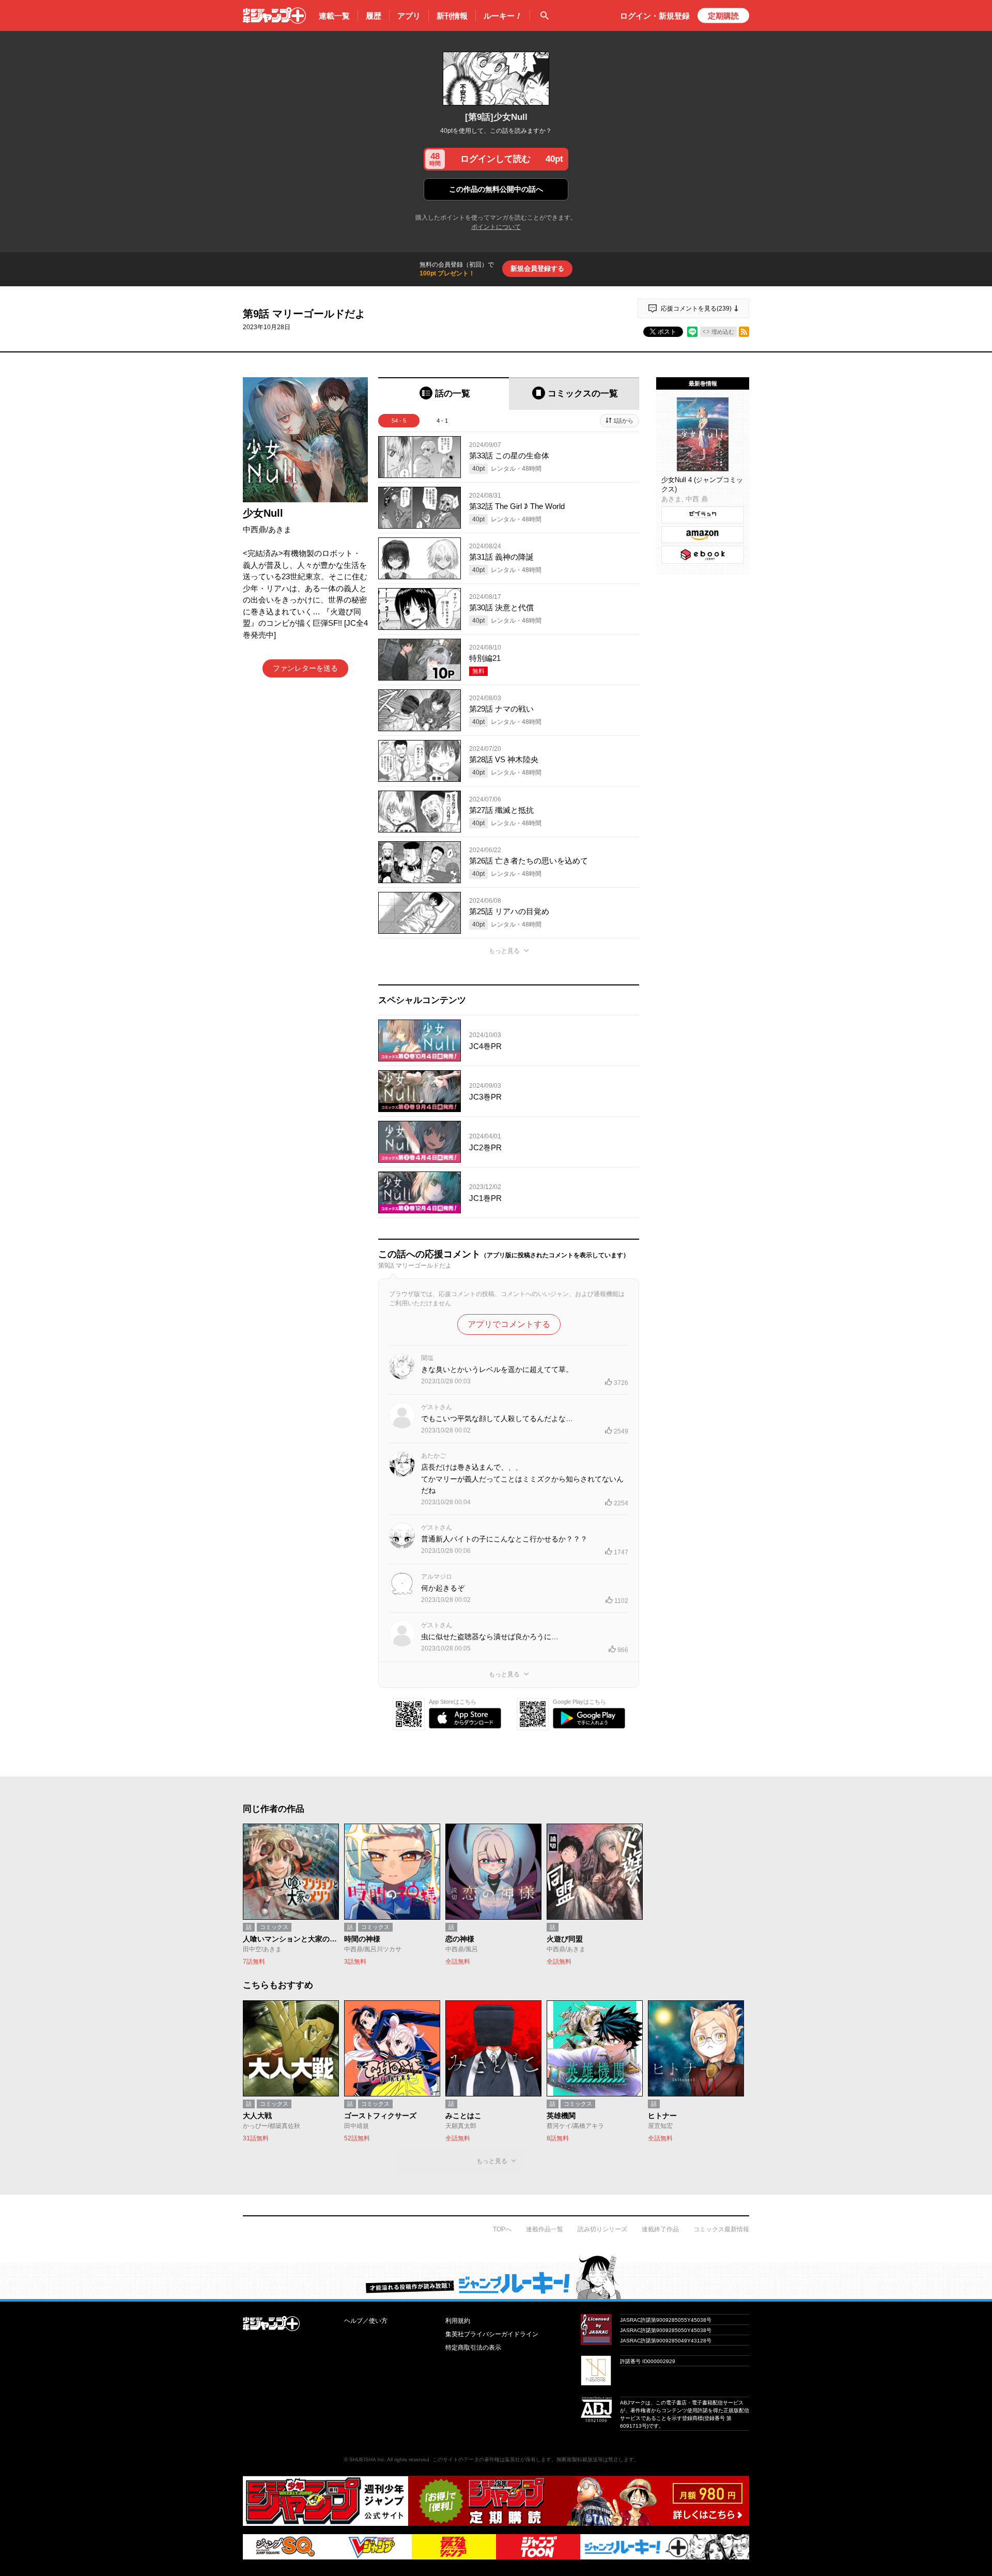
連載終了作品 (660, 2229)
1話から (623, 421)
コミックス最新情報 (721, 2229)
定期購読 (723, 16)
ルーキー (503, 16)
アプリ (409, 16)
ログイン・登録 (655, 16)
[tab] (444, 394)
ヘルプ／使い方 (366, 2321)
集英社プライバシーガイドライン (492, 2334)
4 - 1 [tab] (442, 421)
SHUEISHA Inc (367, 2459)
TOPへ (502, 2229)
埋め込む (723, 332)
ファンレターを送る (305, 668)
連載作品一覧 (545, 2229)
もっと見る (504, 951)
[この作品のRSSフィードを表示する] (744, 332)
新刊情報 (452, 16)
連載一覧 (334, 16)
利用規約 (458, 2321)
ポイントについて (496, 227)
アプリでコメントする (509, 1324)
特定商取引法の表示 (473, 2348)
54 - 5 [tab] (399, 421)
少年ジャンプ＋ (274, 16)
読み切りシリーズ (602, 2229)
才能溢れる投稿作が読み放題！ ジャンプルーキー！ (496, 2277)
